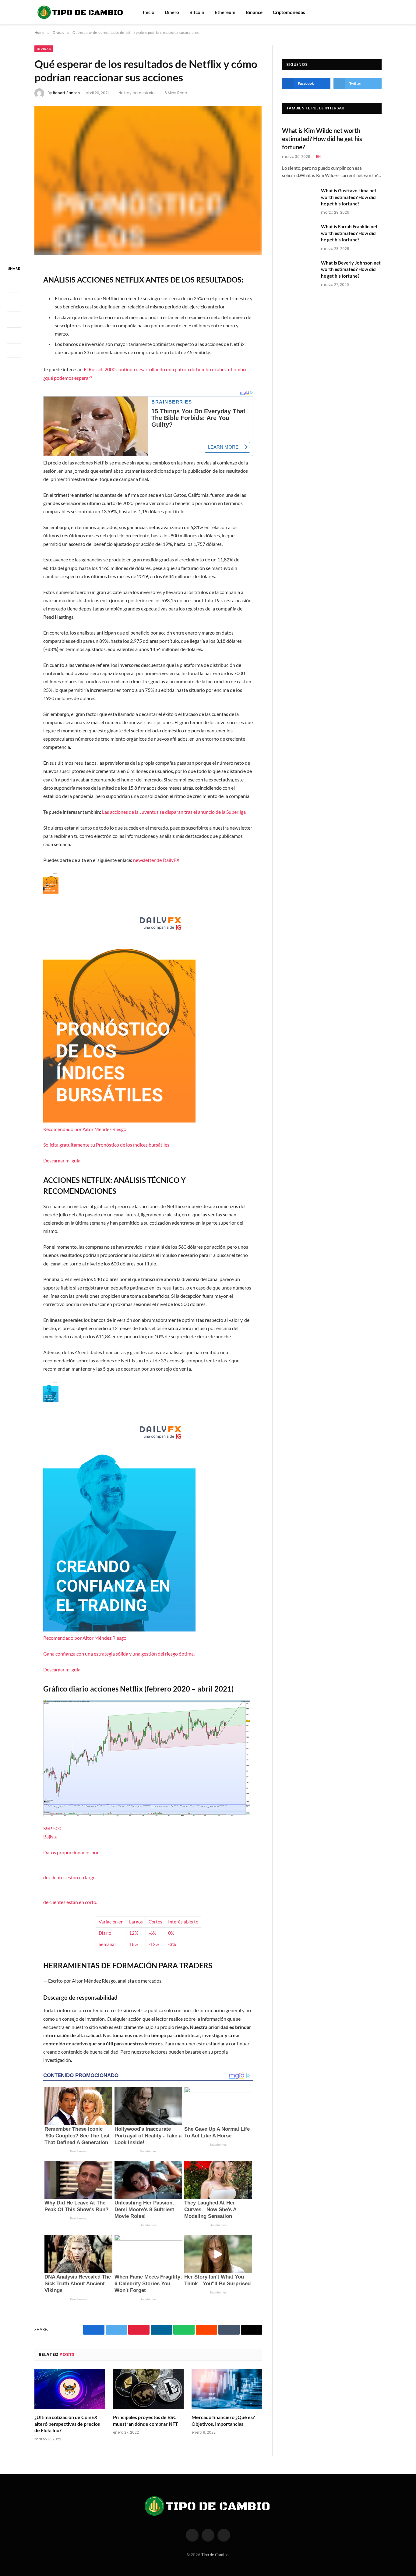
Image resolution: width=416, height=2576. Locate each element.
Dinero (172, 12)
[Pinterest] (14, 334)
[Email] (14, 350)
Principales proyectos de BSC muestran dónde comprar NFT (146, 2420)
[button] (148, 1018)
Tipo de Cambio (215, 2555)
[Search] (370, 12)
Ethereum (225, 12)
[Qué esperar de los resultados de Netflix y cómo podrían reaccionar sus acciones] (148, 180)
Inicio (149, 12)
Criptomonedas (289, 12)
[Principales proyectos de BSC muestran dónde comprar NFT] (148, 2389)
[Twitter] (14, 302)
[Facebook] (14, 286)
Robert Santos (66, 93)
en (318, 157)
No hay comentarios (137, 93)
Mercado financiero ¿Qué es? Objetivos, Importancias (223, 2420)
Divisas (44, 49)
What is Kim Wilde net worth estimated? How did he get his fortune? (322, 139)
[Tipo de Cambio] (81, 12)
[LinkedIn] (14, 318)
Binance (254, 12)
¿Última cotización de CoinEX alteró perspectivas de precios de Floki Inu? (67, 2424)
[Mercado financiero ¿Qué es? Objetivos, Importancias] (227, 2389)
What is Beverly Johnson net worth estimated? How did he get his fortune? (351, 269)
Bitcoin (197, 12)
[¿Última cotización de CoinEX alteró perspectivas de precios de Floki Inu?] (70, 2389)
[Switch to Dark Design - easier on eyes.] (379, 12)
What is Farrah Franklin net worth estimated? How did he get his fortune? (349, 233)
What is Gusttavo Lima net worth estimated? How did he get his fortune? (349, 197)
